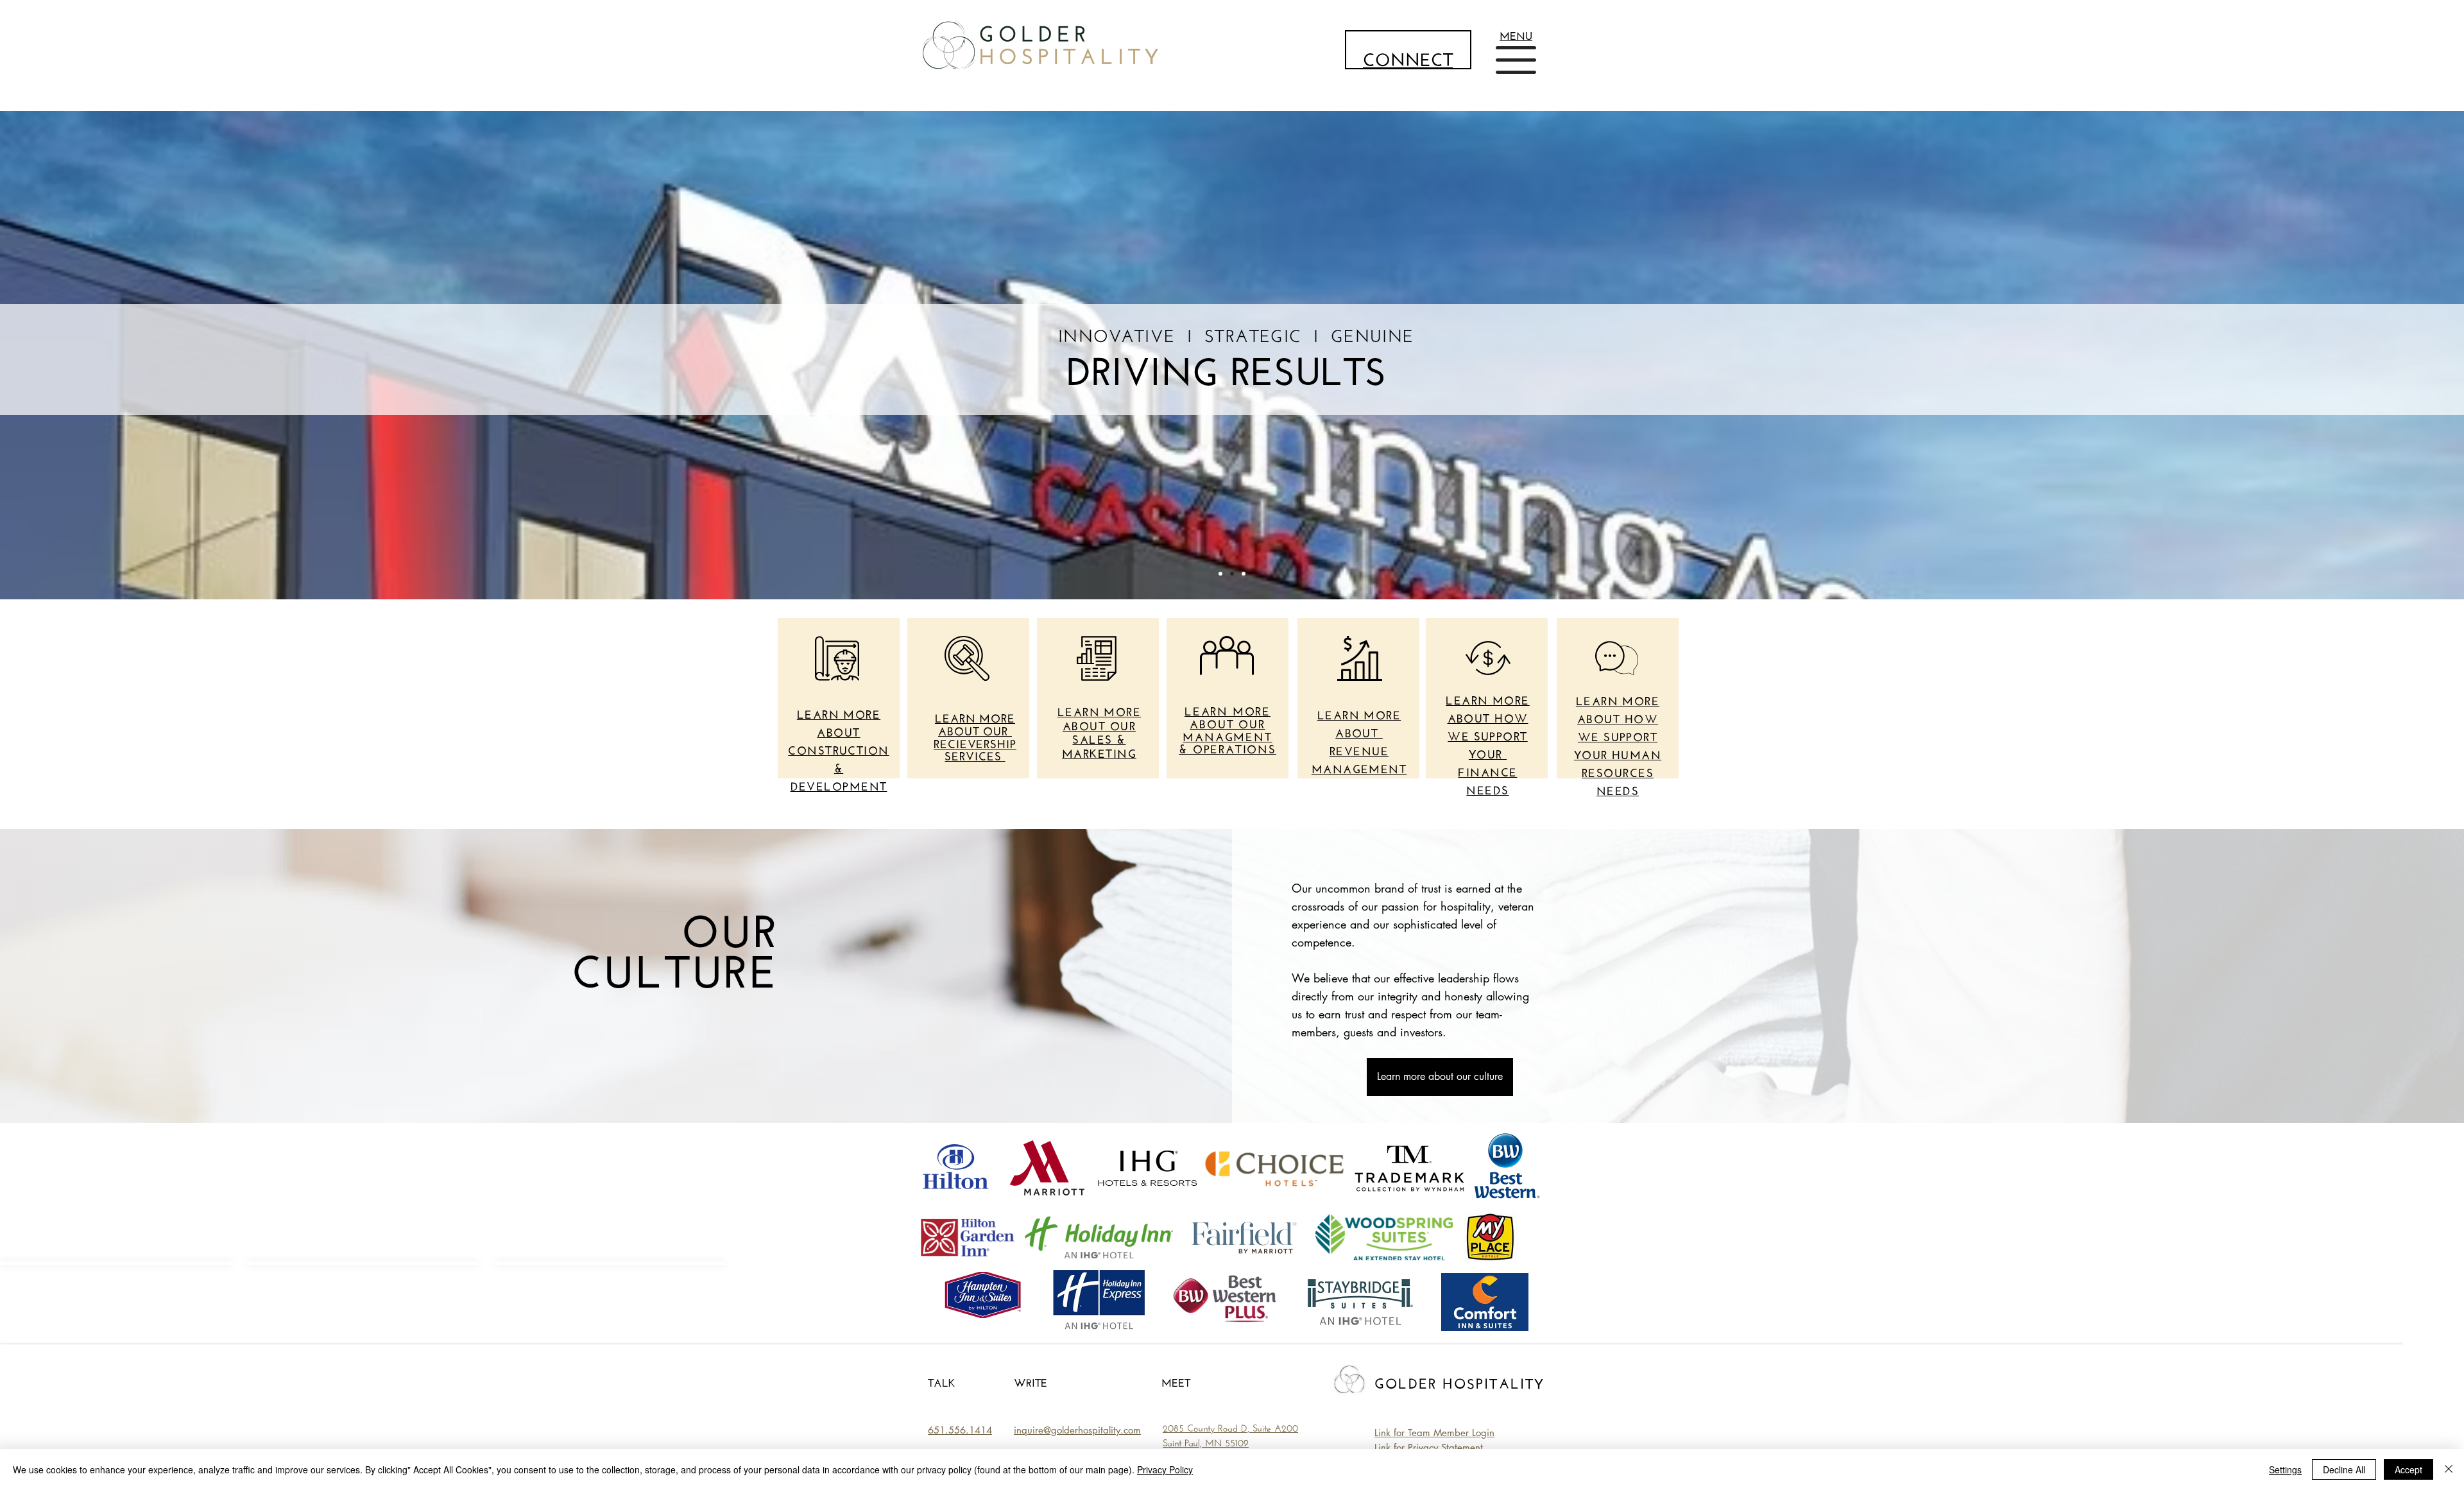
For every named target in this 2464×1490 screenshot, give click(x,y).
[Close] (2449, 1469)
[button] (1516, 34)
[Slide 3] (1244, 574)
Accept (2408, 1469)
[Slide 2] (1232, 574)
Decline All (2344, 1469)
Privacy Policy (1165, 1469)
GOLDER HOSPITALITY (1460, 1382)
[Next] (2393, 355)
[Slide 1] (1220, 574)
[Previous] (71, 355)
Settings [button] (2285, 1469)
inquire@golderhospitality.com (1077, 1430)
